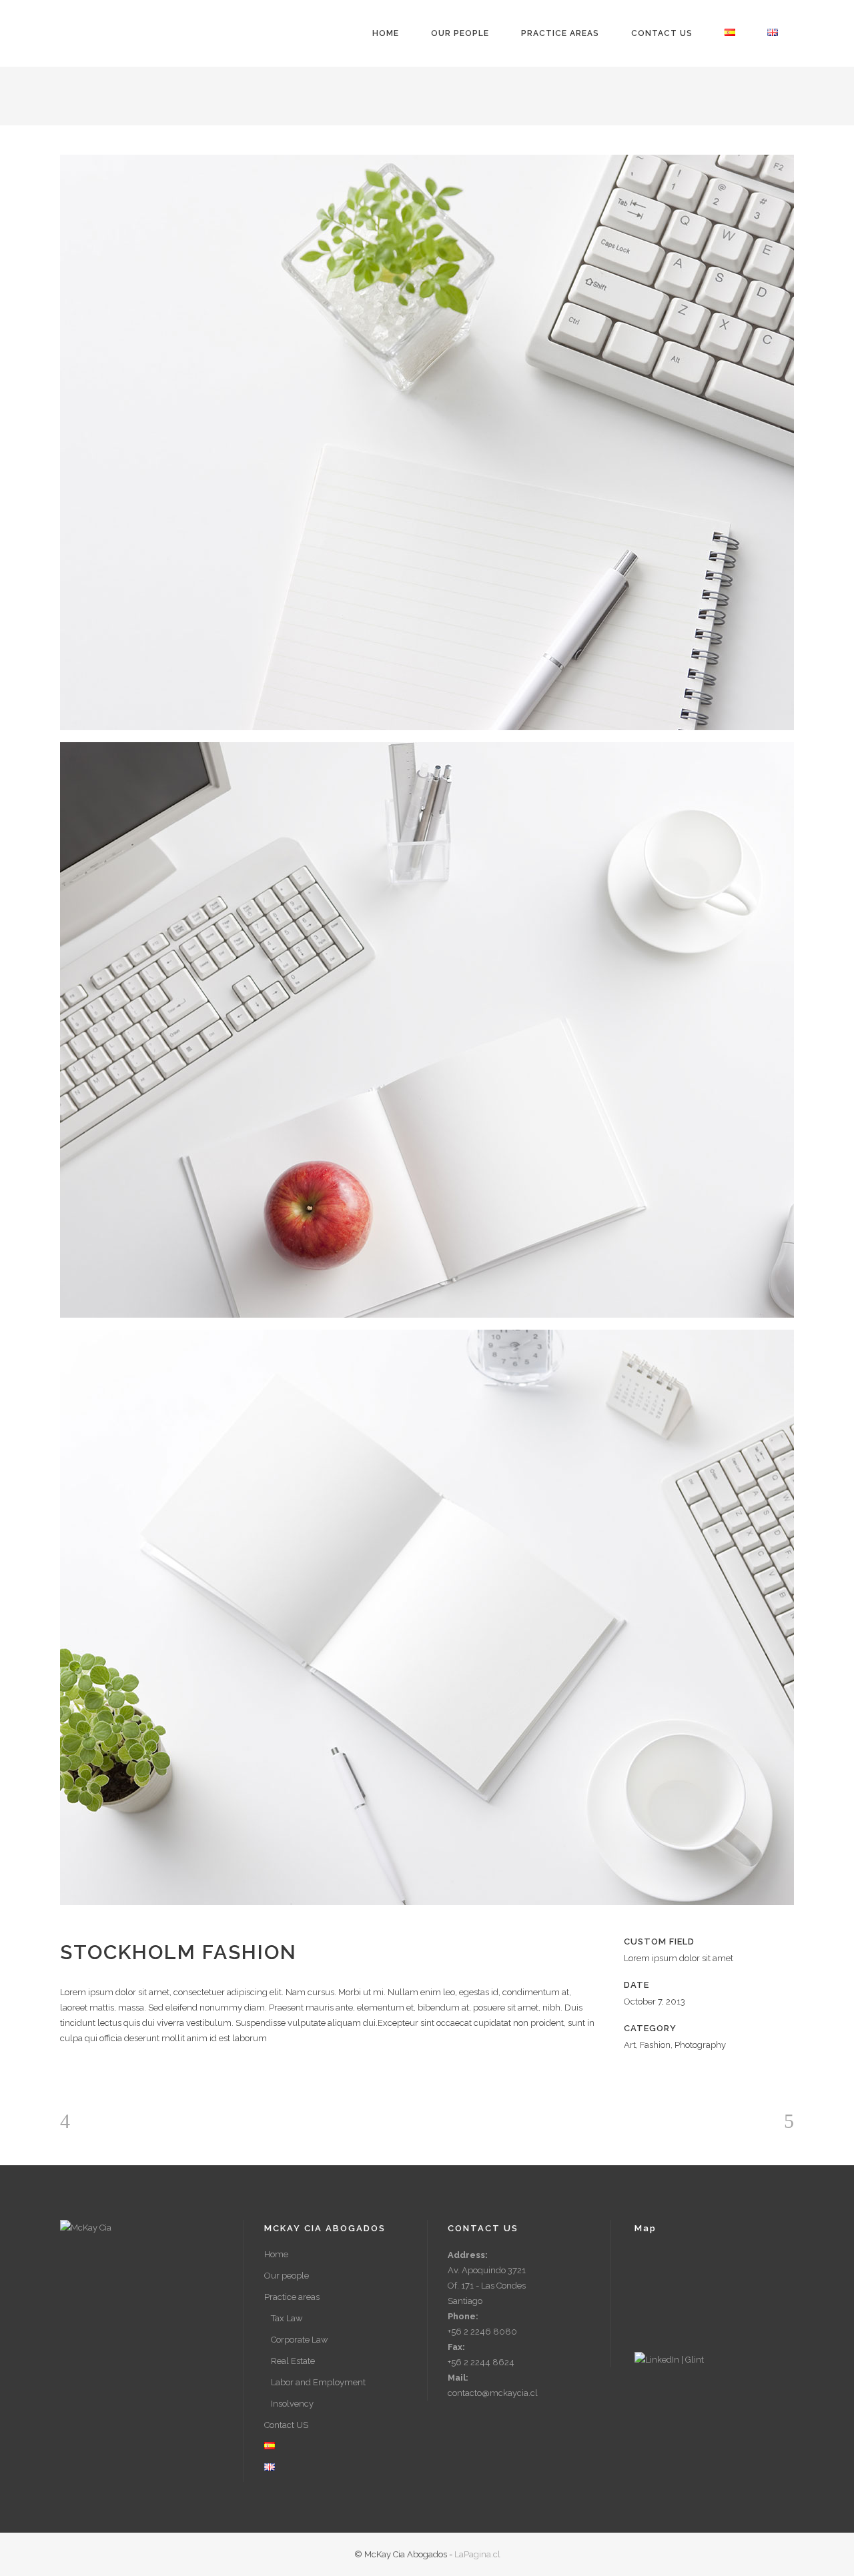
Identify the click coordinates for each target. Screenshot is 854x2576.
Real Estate (293, 2361)
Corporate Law (300, 2340)
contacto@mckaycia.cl (493, 2393)
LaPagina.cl (477, 2554)
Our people (287, 2276)
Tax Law (287, 2318)
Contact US (286, 2425)
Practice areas (292, 2297)
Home (276, 2254)
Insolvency (292, 2404)
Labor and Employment (318, 2382)
